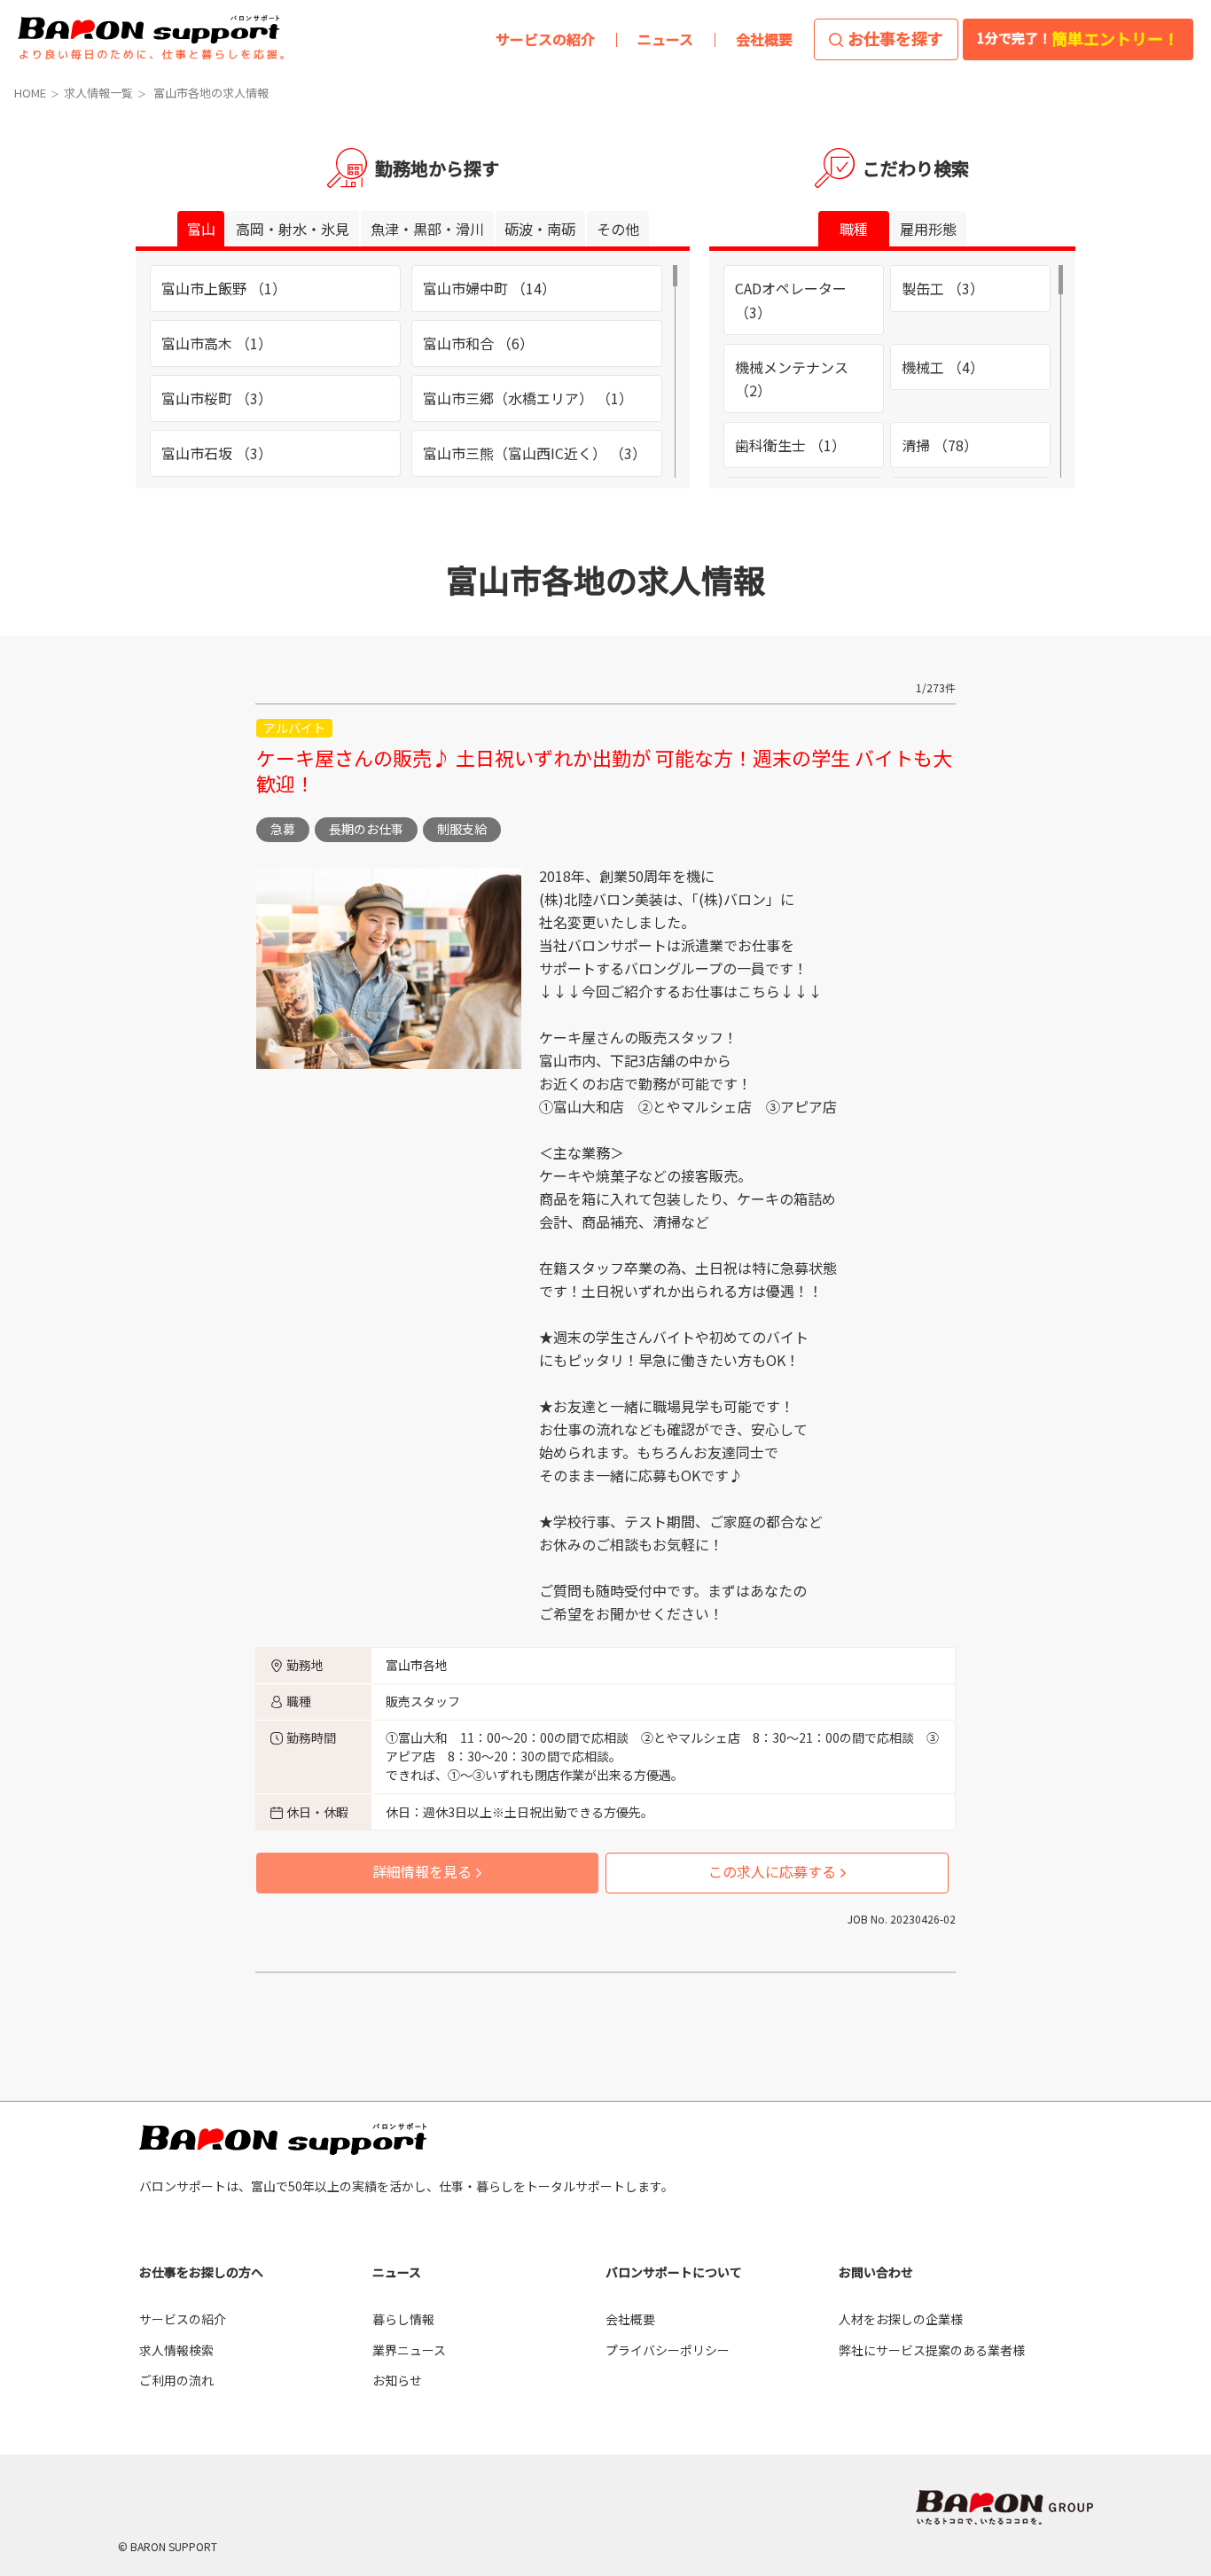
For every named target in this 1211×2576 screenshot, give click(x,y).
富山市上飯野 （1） (224, 288)
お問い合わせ (876, 2272)
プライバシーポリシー (668, 2350)
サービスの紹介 (183, 2319)
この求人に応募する (772, 1871)
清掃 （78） (940, 445)
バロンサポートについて (674, 2272)
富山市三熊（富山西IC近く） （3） (535, 453)
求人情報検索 (176, 2350)
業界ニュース (409, 2350)
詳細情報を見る (422, 1871)
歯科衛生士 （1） (790, 445)
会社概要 (630, 2319)
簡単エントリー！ (1078, 38)
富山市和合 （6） (478, 343)
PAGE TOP (1165, 2167)
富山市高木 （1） (217, 343)
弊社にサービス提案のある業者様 (932, 2350)
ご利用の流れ (176, 2380)
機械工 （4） (943, 367)
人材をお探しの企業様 (901, 2319)
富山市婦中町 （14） (489, 288)
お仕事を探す (895, 38)
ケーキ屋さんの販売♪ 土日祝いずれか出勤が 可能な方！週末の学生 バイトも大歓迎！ (604, 770)
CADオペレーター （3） (791, 300)
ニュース (397, 2272)
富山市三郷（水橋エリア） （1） (528, 398)
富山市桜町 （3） (217, 398)
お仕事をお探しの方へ (201, 2272)
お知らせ (397, 2380)
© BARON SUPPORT (168, 2546)
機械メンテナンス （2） (792, 379)
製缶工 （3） (943, 288)
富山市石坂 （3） (217, 453)
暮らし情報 (403, 2319)
